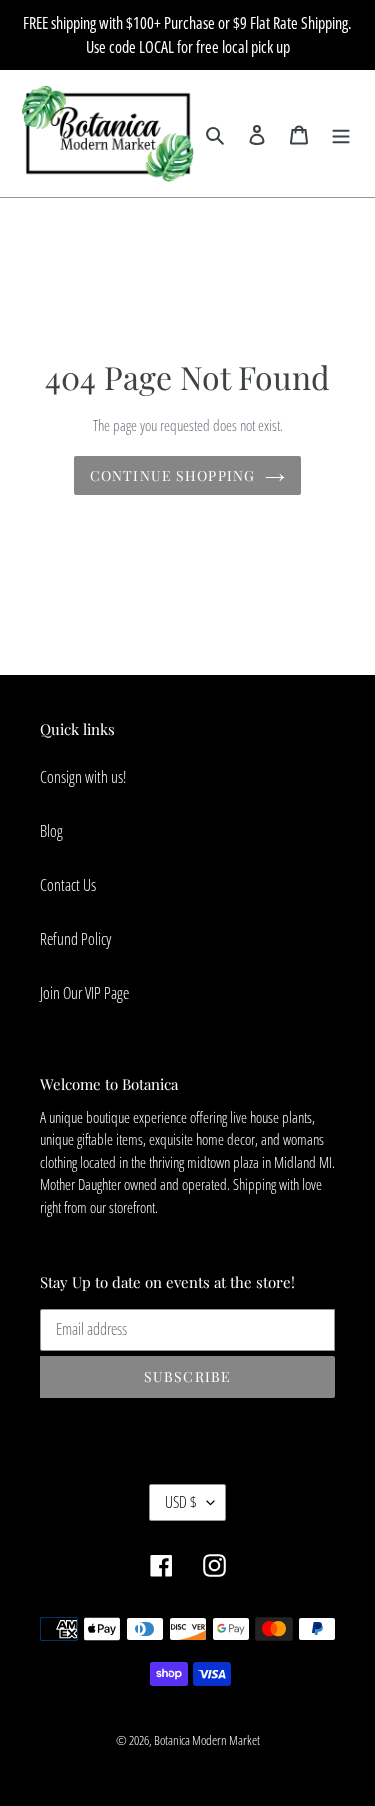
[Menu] (341, 133)
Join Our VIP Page (84, 993)
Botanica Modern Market (207, 1740)
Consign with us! (83, 777)
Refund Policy (75, 939)
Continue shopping (172, 475)
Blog (51, 831)
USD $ (181, 1502)
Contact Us (68, 885)
